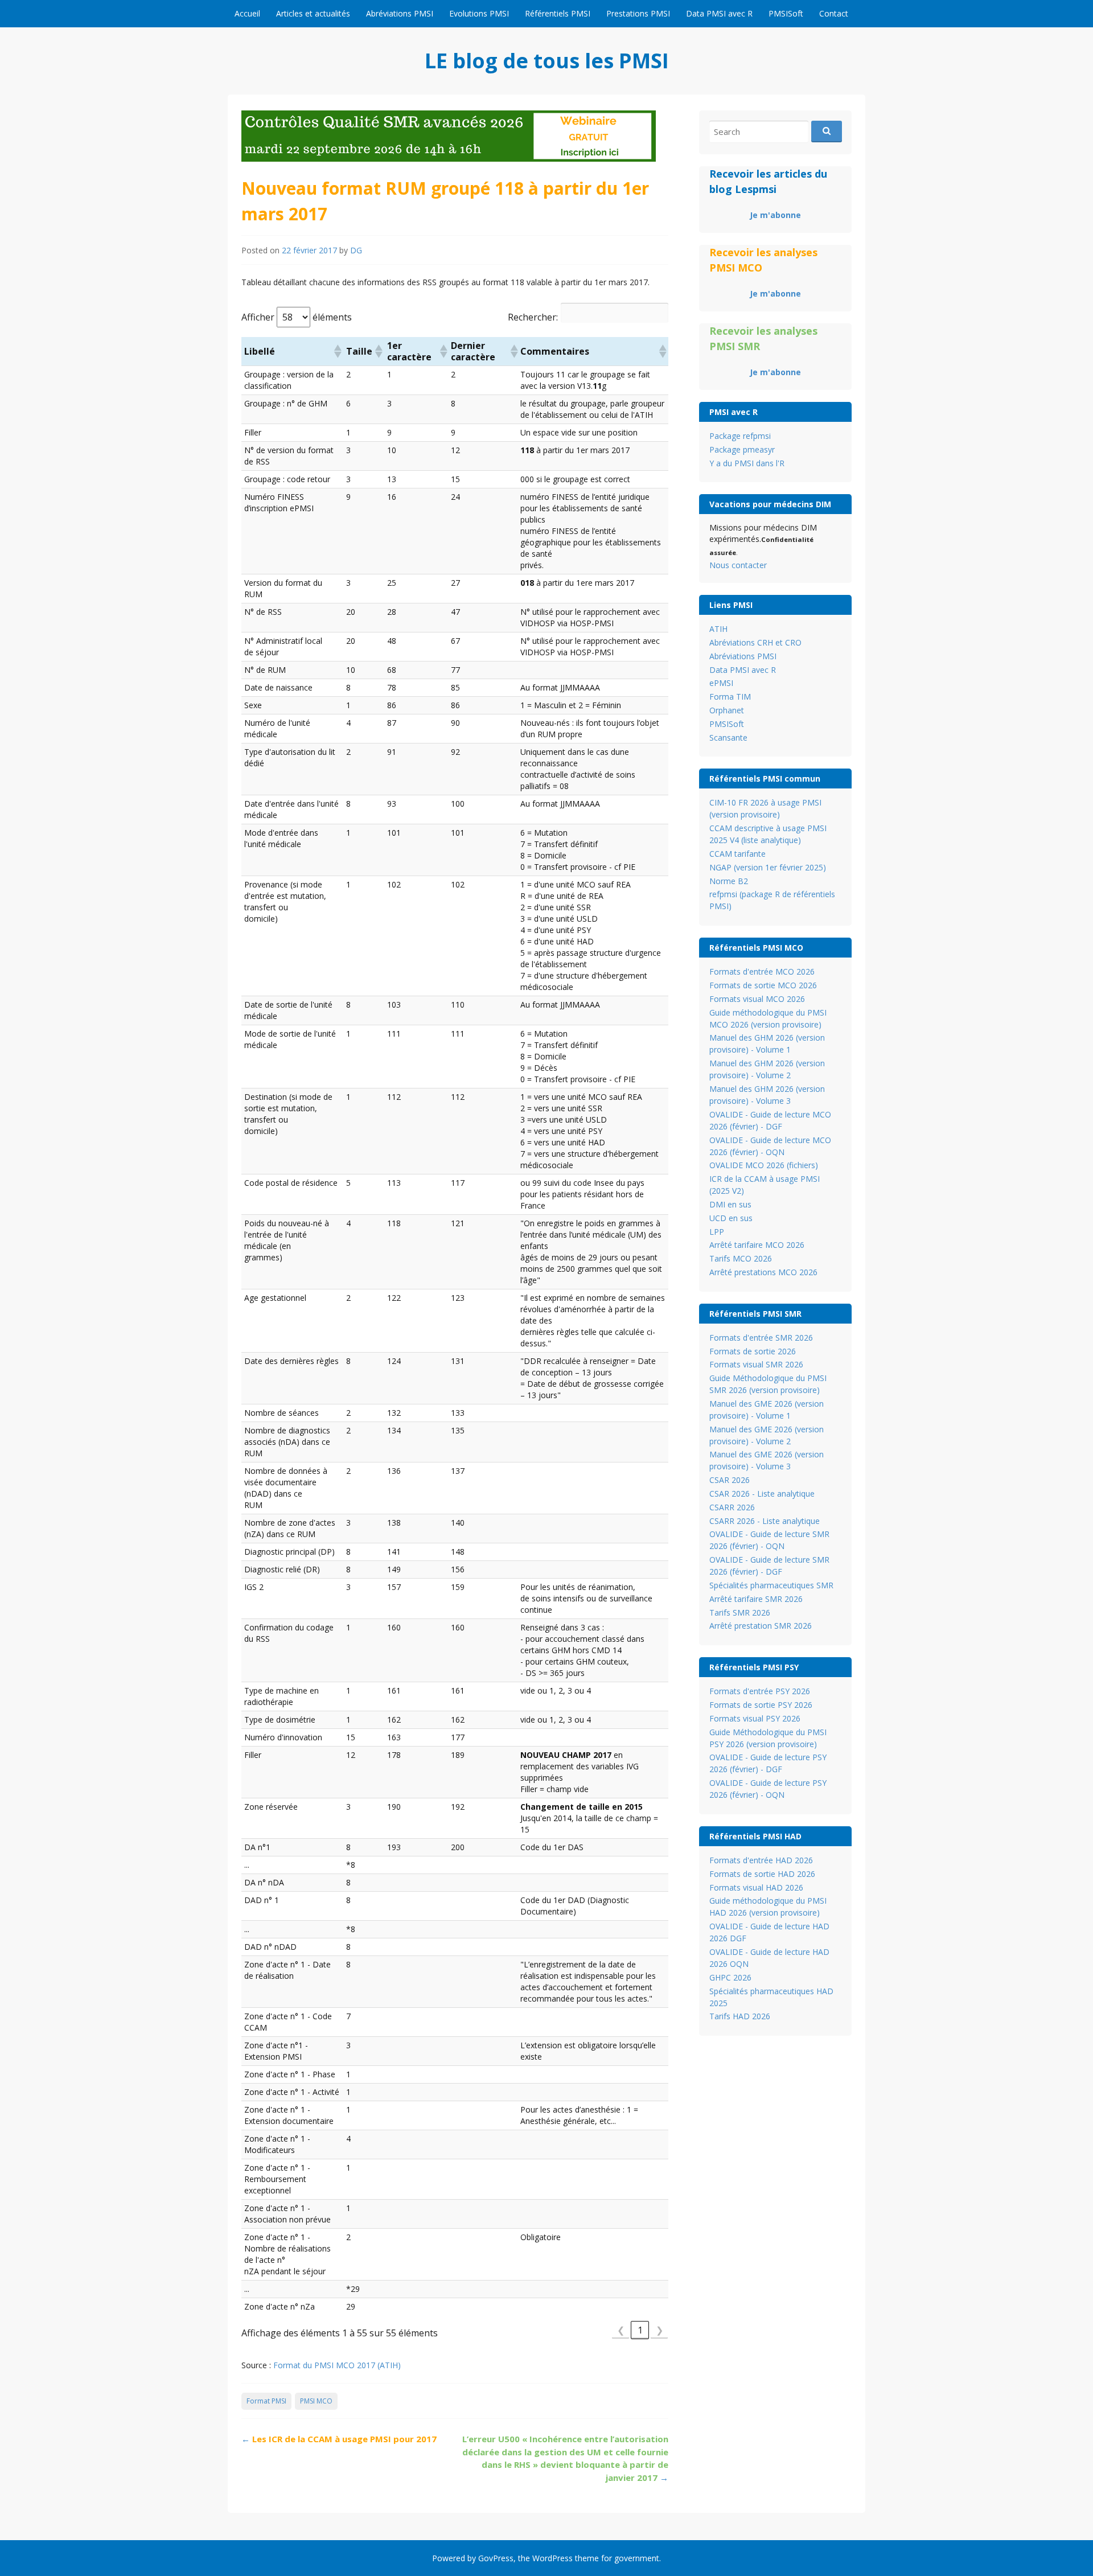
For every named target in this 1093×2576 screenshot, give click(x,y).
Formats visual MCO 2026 (757, 999)
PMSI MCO (316, 2401)
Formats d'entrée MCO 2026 (762, 971)
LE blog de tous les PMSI (547, 61)
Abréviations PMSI (400, 13)
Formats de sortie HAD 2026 (762, 1874)
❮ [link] (621, 2330)
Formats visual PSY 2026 (755, 1718)
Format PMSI (266, 2401)
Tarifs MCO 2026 (741, 1258)
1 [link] (640, 2330)
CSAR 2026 (730, 1480)
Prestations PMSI (638, 13)
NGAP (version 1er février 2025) (768, 867)
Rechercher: (533, 317)
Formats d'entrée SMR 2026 (761, 1338)
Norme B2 (729, 881)
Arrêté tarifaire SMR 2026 (756, 1599)
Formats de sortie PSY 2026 (761, 1705)
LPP (717, 1232)
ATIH (718, 629)
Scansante (728, 738)
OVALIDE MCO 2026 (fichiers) (764, 1165)
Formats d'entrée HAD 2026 (761, 1860)
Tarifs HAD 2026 (740, 2016)
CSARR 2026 (732, 1507)
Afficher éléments (297, 317)
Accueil (247, 13)
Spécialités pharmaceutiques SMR (771, 1585)
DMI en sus (730, 1204)
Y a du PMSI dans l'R (747, 463)
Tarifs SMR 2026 (740, 1612)
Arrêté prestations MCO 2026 (763, 1272)
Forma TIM (730, 697)
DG (356, 250)
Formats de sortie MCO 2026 (763, 985)
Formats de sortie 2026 (753, 1351)
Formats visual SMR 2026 (756, 1364)
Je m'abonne (775, 215)
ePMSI (721, 683)
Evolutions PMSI (479, 13)
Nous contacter (738, 565)
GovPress (496, 2558)
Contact (834, 13)
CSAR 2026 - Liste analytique (762, 1494)
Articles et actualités (313, 13)
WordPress (552, 2558)
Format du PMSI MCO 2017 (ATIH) (337, 2365)
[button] (337, 351)
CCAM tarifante (737, 854)
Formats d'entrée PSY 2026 (760, 1691)
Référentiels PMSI (558, 13)
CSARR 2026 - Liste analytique (765, 1521)
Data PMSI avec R (719, 13)
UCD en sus (731, 1218)
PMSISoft (786, 13)
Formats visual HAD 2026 (756, 1887)
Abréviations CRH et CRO (755, 642)
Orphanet (727, 710)
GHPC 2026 (730, 1977)
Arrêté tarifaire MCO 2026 (757, 1245)
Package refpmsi (740, 436)
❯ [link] (660, 2330)
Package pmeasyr (742, 449)
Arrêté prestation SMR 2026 (761, 1626)
